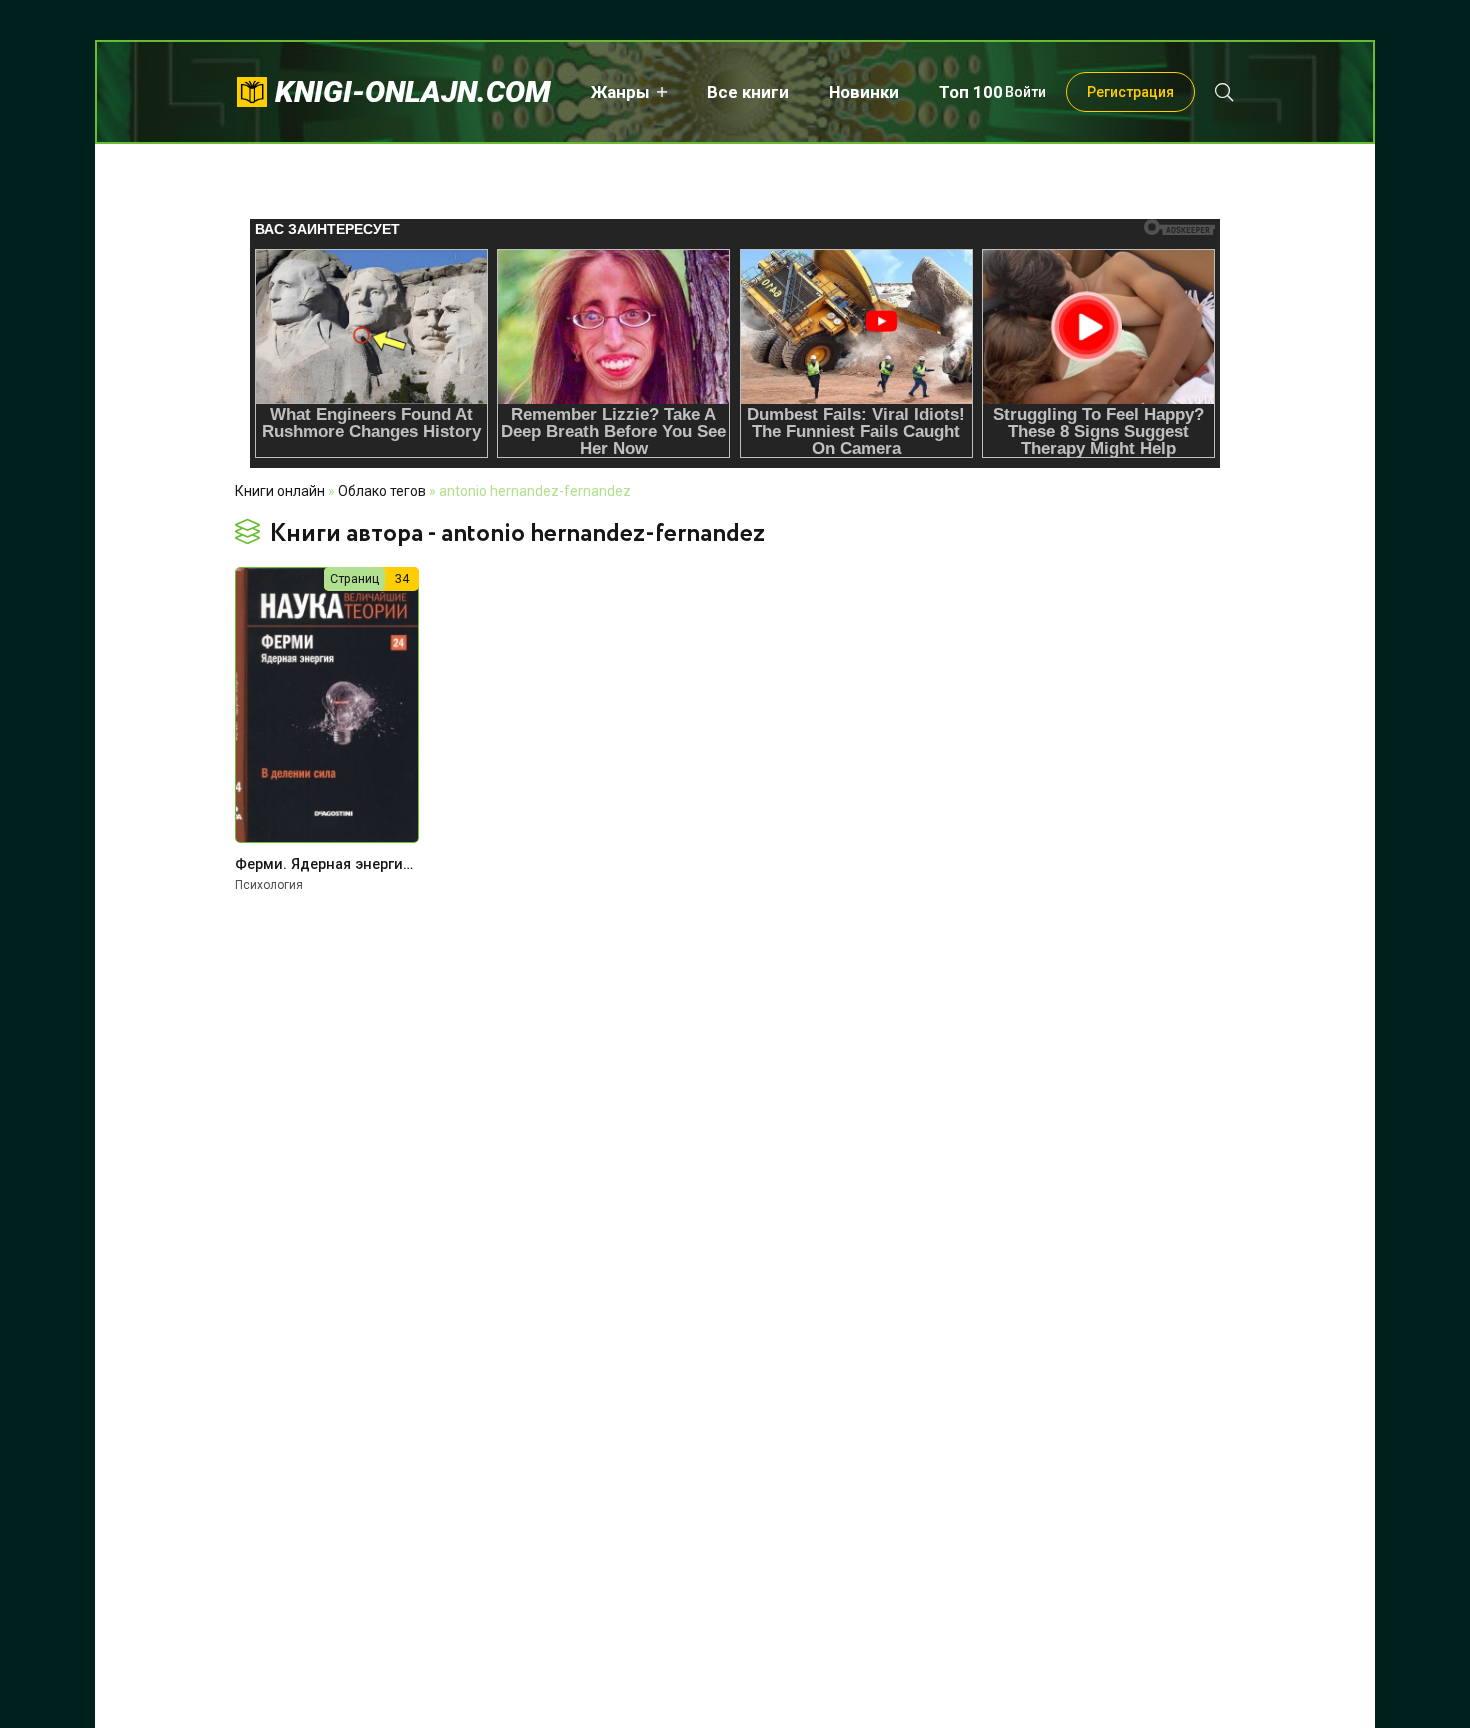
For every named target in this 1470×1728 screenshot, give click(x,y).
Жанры (620, 92)
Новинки (864, 92)
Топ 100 (971, 92)
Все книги (748, 92)
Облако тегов (382, 491)
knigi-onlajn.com (413, 91)
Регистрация (1130, 92)
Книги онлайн (280, 491)
